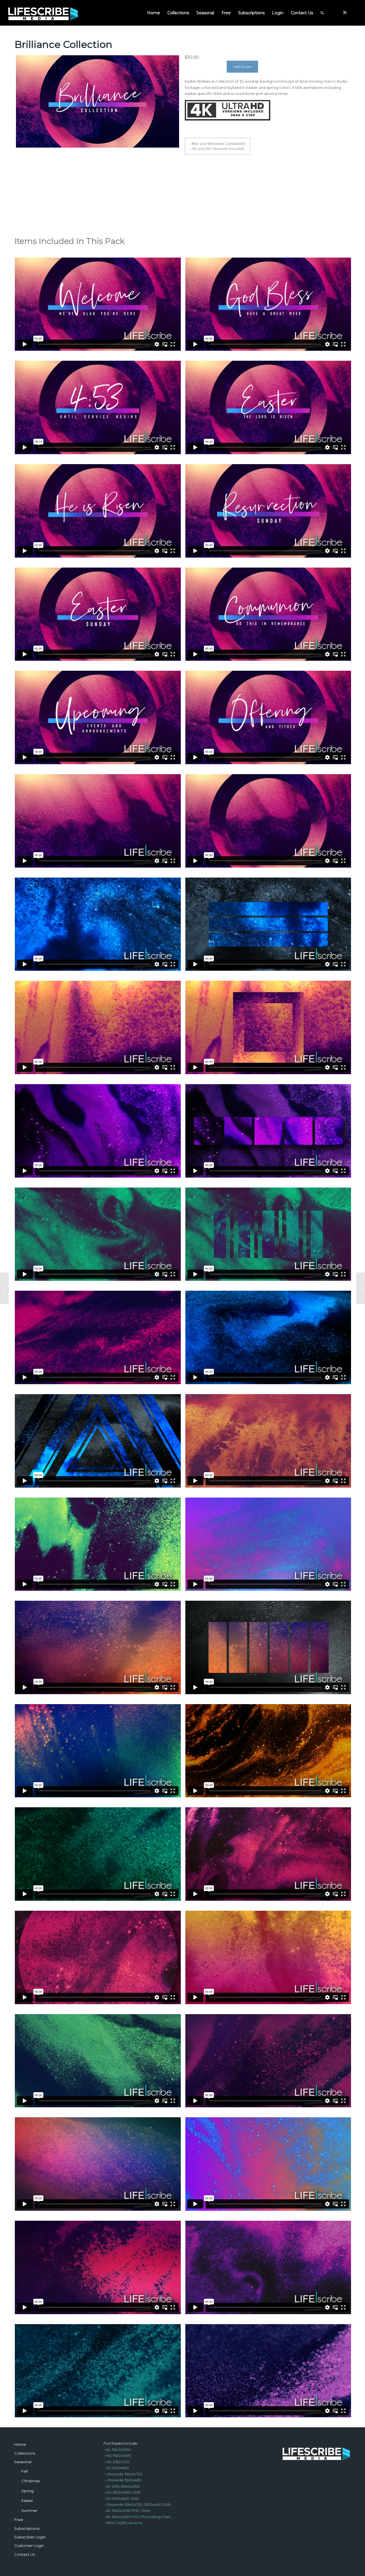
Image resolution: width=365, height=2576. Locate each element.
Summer (30, 2510)
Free (19, 2520)
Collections (25, 2453)
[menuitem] (154, 13)
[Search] (322, 13)
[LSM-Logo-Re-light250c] (43, 13)
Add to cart (242, 67)
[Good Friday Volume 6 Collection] (4, 1288)
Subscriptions (27, 2528)
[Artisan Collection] (361, 1288)
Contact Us (25, 2554)
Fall (25, 2471)
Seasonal (23, 2462)
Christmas (31, 2481)
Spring (28, 2491)
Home (20, 2444)
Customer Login (29, 2546)
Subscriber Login (30, 2537)
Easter (27, 2500)
